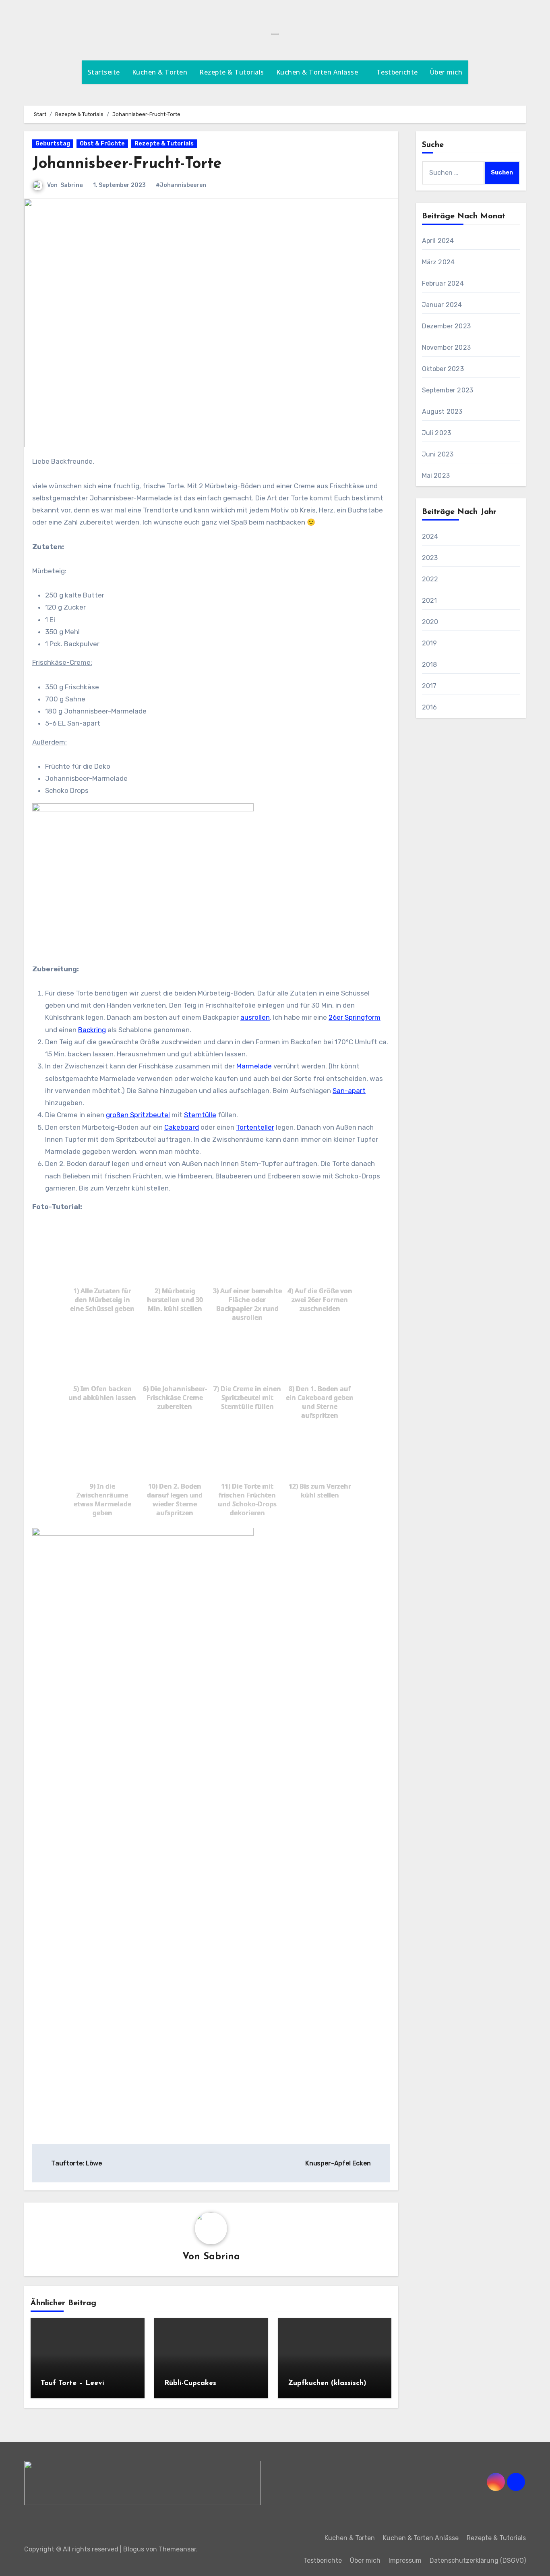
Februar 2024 (443, 283)
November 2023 (447, 347)
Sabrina (72, 185)
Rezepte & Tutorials (232, 72)
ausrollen (255, 1017)
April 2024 (438, 241)
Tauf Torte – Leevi (72, 2383)
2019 (430, 643)
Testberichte (397, 72)
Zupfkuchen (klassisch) (327, 2383)
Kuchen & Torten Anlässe (318, 72)
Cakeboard (182, 1127)
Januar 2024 (442, 305)
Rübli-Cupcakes (190, 2383)
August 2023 (442, 412)
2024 (430, 536)
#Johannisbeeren (181, 185)
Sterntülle (200, 1115)
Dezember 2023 (447, 326)
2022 (430, 579)
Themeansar (177, 2549)
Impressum (405, 2560)
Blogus (134, 2549)
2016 (430, 707)
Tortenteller (255, 1127)
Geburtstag (53, 144)
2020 (430, 622)
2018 (430, 665)
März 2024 (438, 262)
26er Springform (355, 1017)
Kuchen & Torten (160, 72)
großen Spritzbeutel (138, 1115)
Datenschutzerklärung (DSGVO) (478, 2560)
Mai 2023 (436, 476)
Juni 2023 (438, 454)
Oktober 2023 (443, 369)
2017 (429, 686)
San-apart (349, 1091)
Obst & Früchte (102, 144)
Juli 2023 (437, 433)
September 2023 (448, 390)
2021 (430, 600)
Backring (92, 1030)
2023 (430, 558)
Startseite (104, 72)
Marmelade (254, 1066)
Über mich (446, 72)
